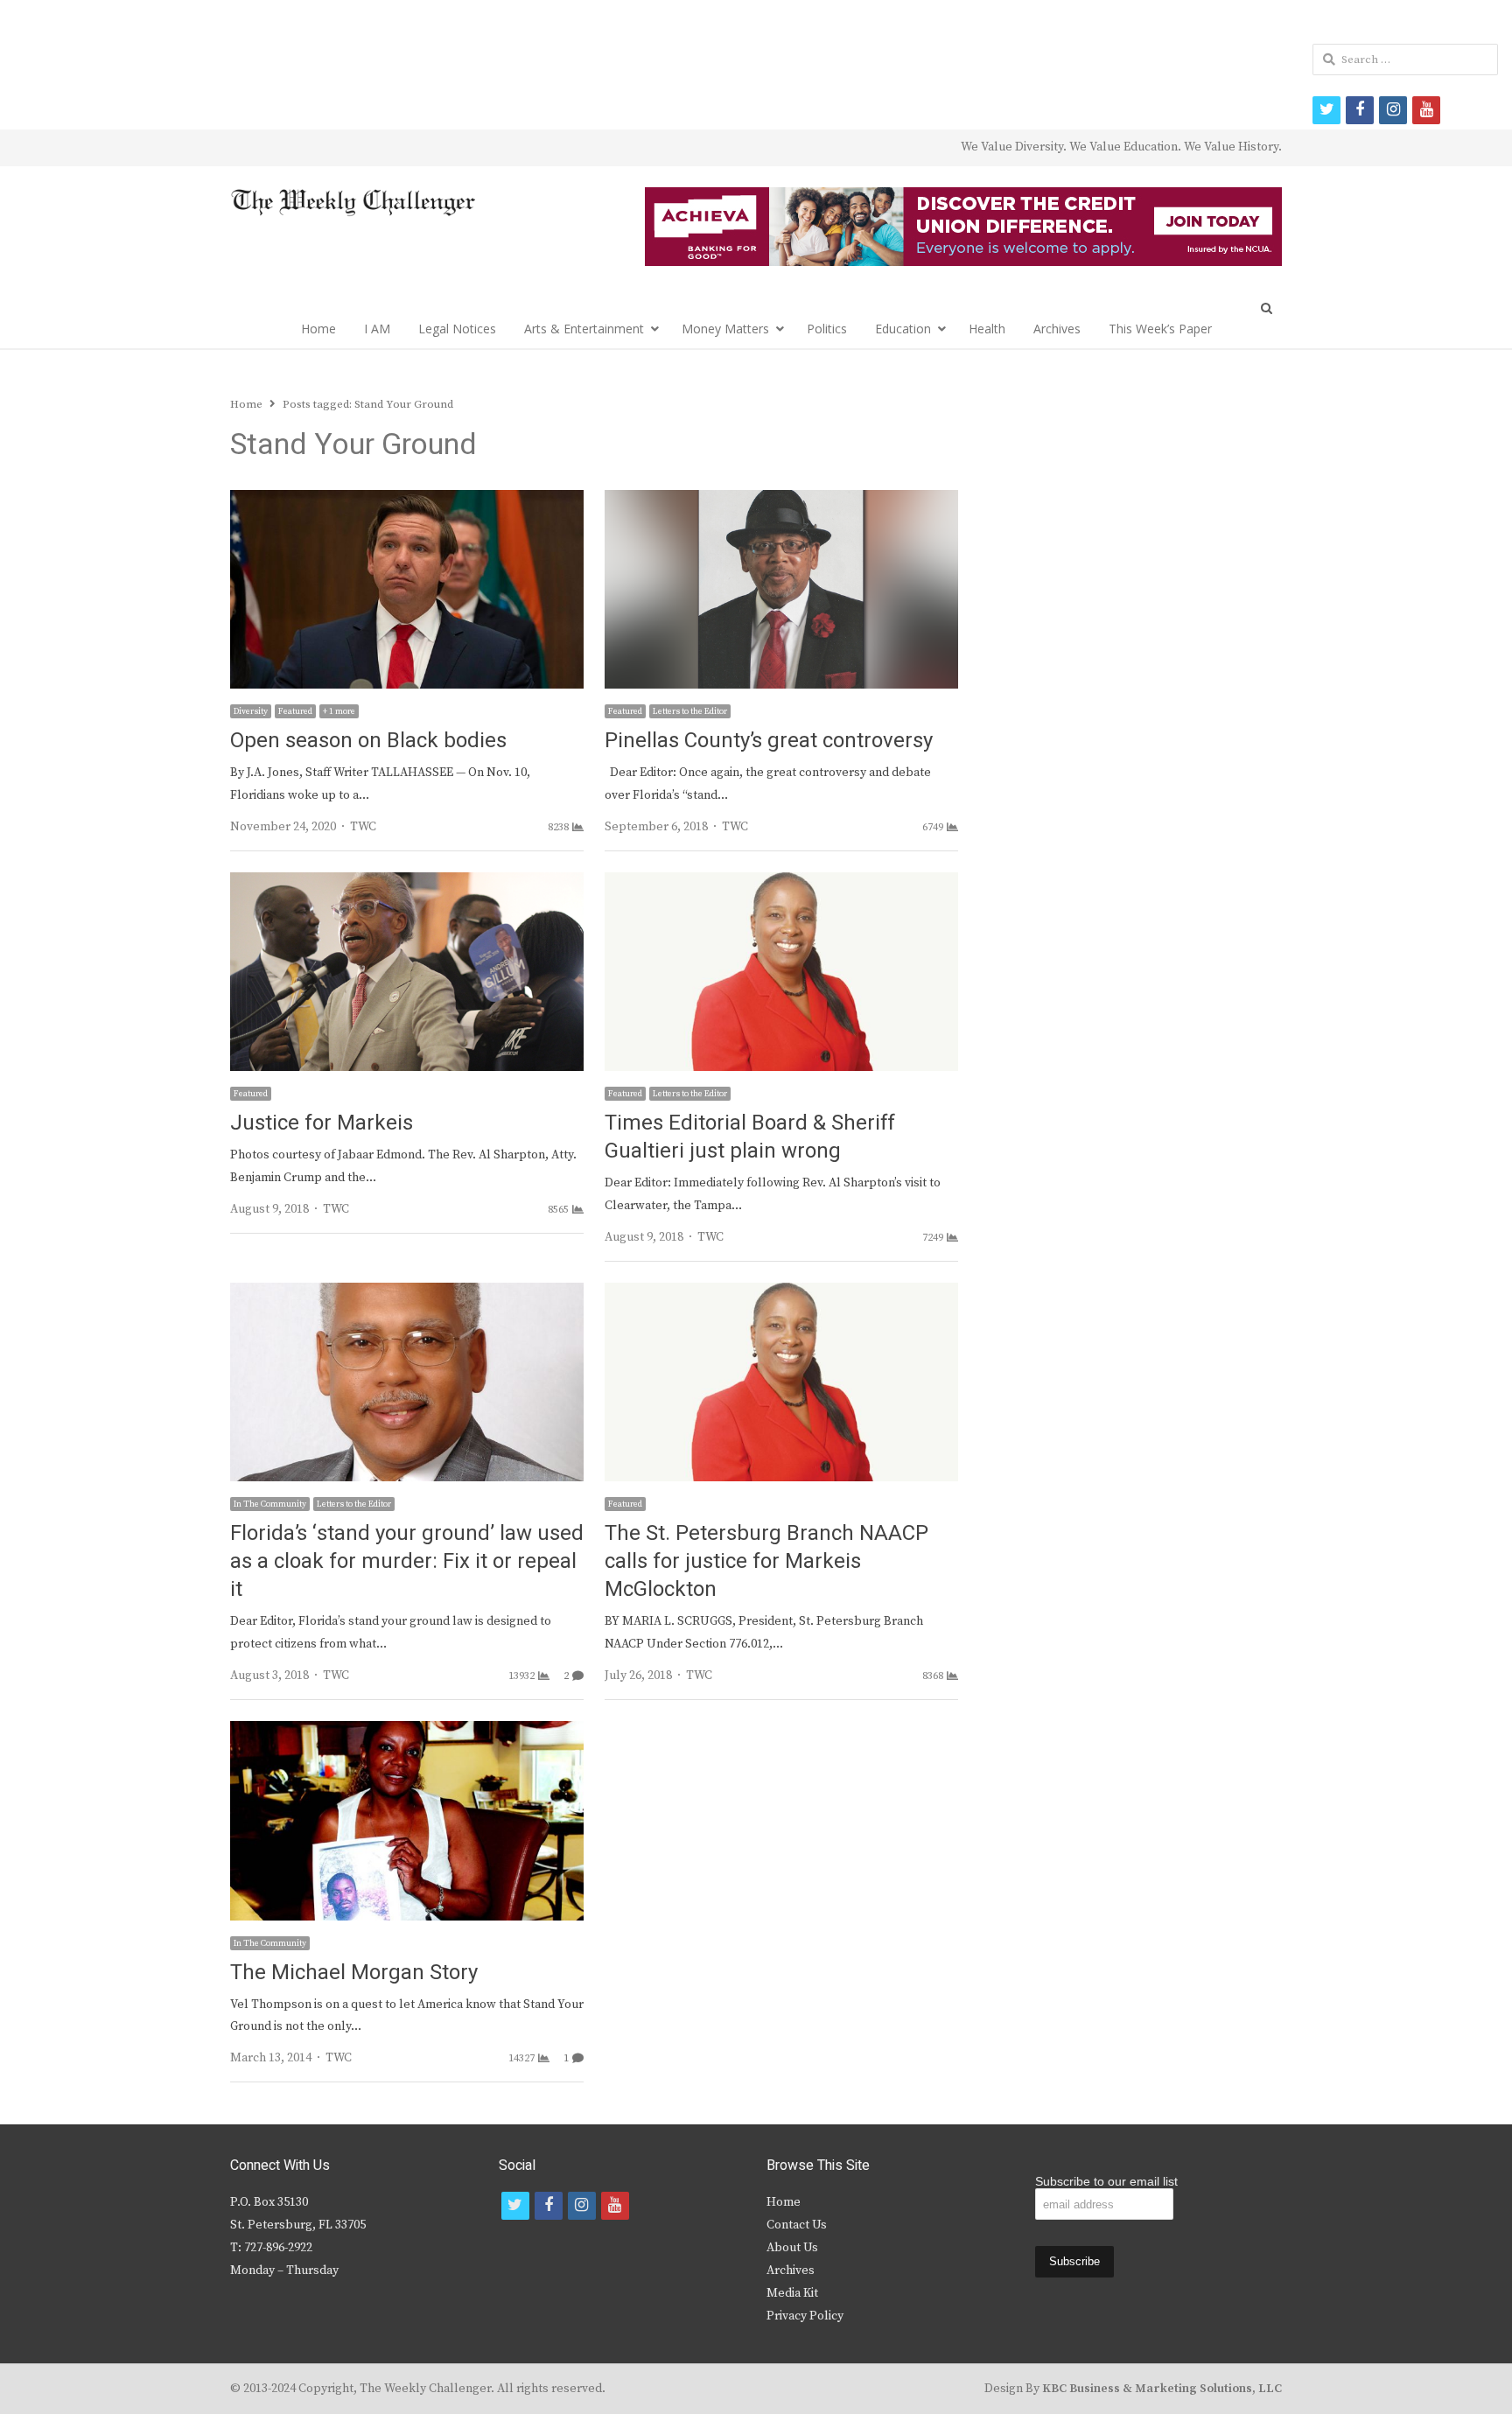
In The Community (270, 1504)
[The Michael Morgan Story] (407, 1732)
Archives (1057, 329)
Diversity (251, 711)
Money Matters (725, 329)
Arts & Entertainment (584, 329)
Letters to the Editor (690, 711)
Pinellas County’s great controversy (769, 741)
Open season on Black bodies (368, 741)
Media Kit (792, 2293)
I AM (377, 329)
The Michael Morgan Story (354, 1973)
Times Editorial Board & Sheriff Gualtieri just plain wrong (750, 1137)
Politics (827, 329)
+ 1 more (339, 711)
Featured (295, 711)
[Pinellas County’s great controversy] (781, 500)
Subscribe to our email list (1106, 2181)
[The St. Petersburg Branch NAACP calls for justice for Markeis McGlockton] (781, 1293)
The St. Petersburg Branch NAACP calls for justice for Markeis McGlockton (766, 1561)
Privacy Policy (805, 2316)
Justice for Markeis (322, 1123)
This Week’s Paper (1160, 329)
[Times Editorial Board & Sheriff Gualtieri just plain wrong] (781, 883)
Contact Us (797, 2225)
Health (987, 329)
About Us (792, 2248)
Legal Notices (457, 329)
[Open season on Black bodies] (407, 500)
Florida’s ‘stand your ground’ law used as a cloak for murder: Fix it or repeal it (407, 1561)
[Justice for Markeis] (407, 883)
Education (903, 329)
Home (318, 329)
